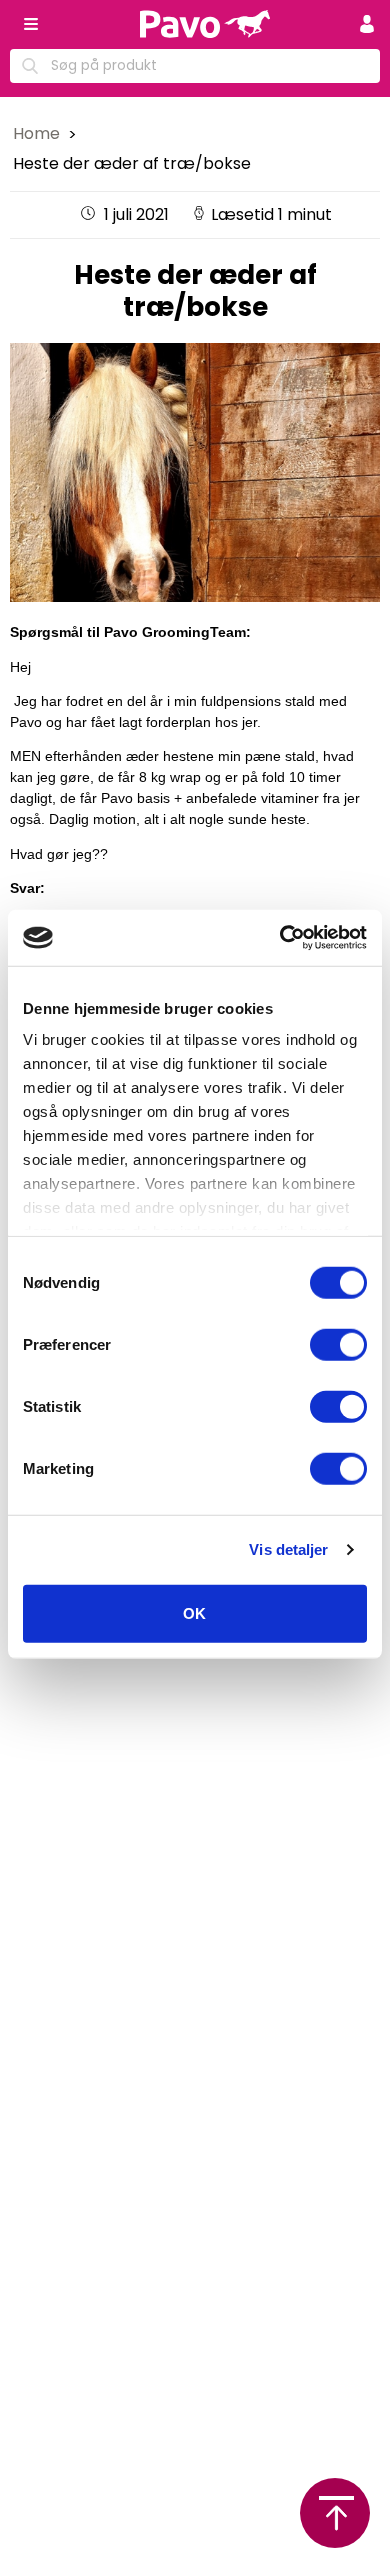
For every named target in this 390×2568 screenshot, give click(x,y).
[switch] (338, 1344)
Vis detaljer (288, 1549)
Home (38, 133)
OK (194, 1612)
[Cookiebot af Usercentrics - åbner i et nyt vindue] (280, 938)
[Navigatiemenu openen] (31, 24)
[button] (367, 24)
